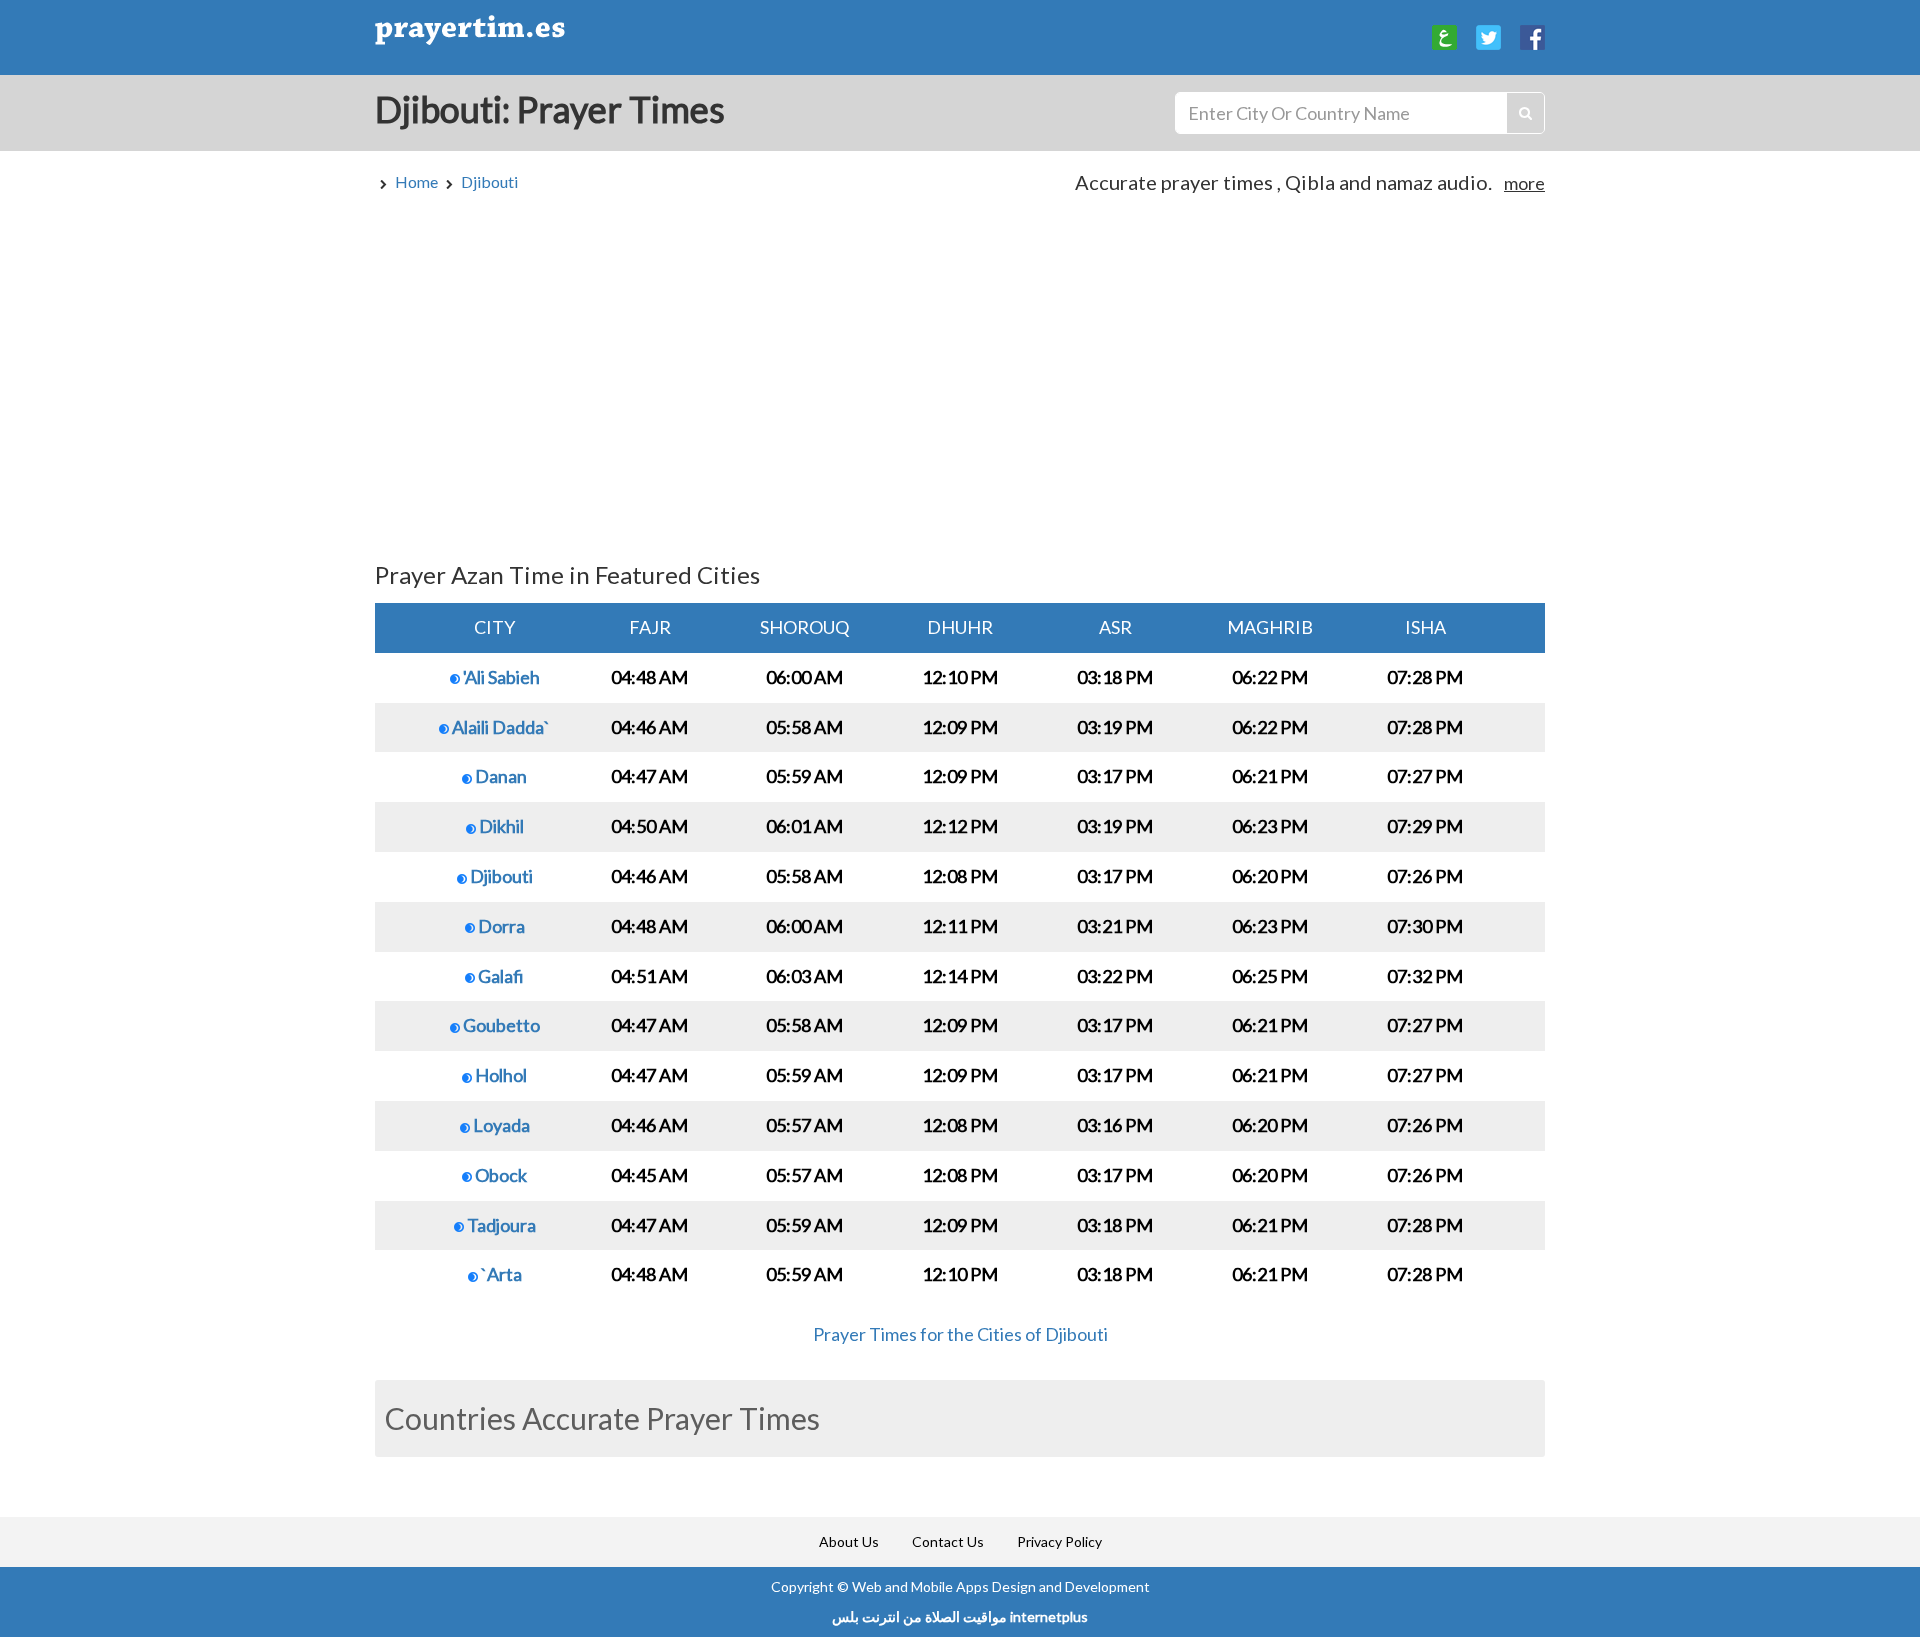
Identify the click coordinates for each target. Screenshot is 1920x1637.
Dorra (500, 926)
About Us (849, 1541)
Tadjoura (500, 1225)
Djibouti (489, 181)
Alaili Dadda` (499, 727)
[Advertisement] (960, 387)
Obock (499, 1175)
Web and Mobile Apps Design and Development (1001, 1586)
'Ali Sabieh (500, 677)
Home (416, 181)
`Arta (500, 1274)
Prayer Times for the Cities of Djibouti (960, 1334)
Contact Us (948, 1541)
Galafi (499, 976)
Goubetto (500, 1025)
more (1524, 183)
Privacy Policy (1059, 1541)
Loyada (500, 1125)
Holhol (499, 1075)
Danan (499, 776)
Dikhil (500, 826)
